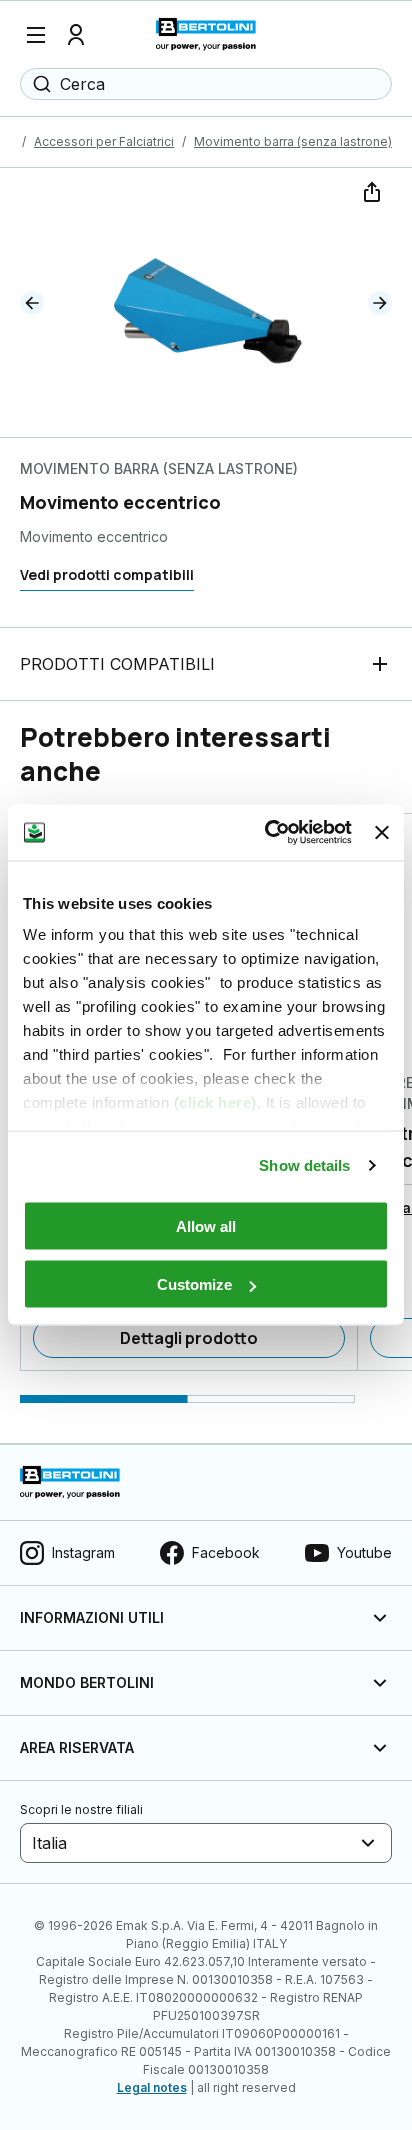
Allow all (206, 1225)
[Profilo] (76, 35)
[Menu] (36, 35)
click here (215, 1102)
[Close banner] (382, 832)
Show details (304, 1165)
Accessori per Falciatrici (104, 141)
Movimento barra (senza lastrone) (293, 141)
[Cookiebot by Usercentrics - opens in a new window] (267, 833)
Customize (194, 1284)
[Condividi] (370, 190)
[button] (32, 303)
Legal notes (152, 2087)
